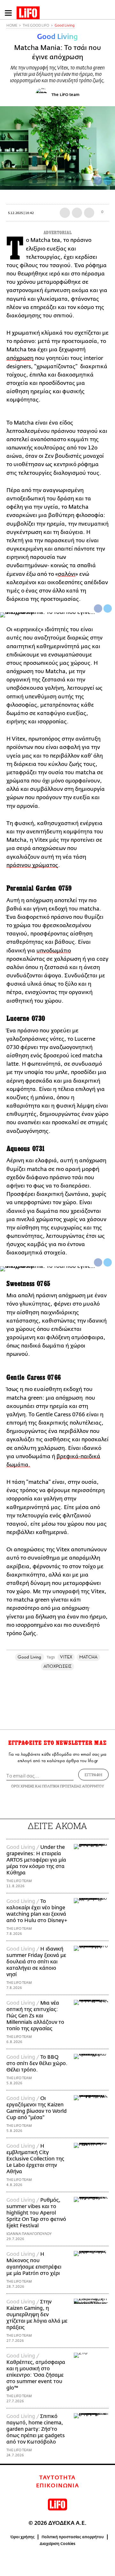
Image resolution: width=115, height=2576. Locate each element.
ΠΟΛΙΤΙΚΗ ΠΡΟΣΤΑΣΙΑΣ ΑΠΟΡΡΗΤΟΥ (73, 1786)
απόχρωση (20, 358)
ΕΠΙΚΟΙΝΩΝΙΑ (58, 2486)
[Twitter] (108, 181)
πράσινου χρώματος (32, 865)
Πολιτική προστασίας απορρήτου (73, 2537)
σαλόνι (67, 574)
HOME (12, 25)
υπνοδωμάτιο (54, 951)
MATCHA (88, 1657)
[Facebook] (98, 181)
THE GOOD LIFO (36, 25)
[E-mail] (89, 213)
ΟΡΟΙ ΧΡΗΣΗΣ (23, 1786)
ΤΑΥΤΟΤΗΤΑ (57, 2478)
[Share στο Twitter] (108, 608)
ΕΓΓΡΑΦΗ (93, 1775)
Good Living (65, 25)
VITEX (66, 1657)
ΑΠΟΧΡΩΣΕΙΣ (57, 1666)
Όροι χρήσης (23, 2537)
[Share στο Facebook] (98, 608)
